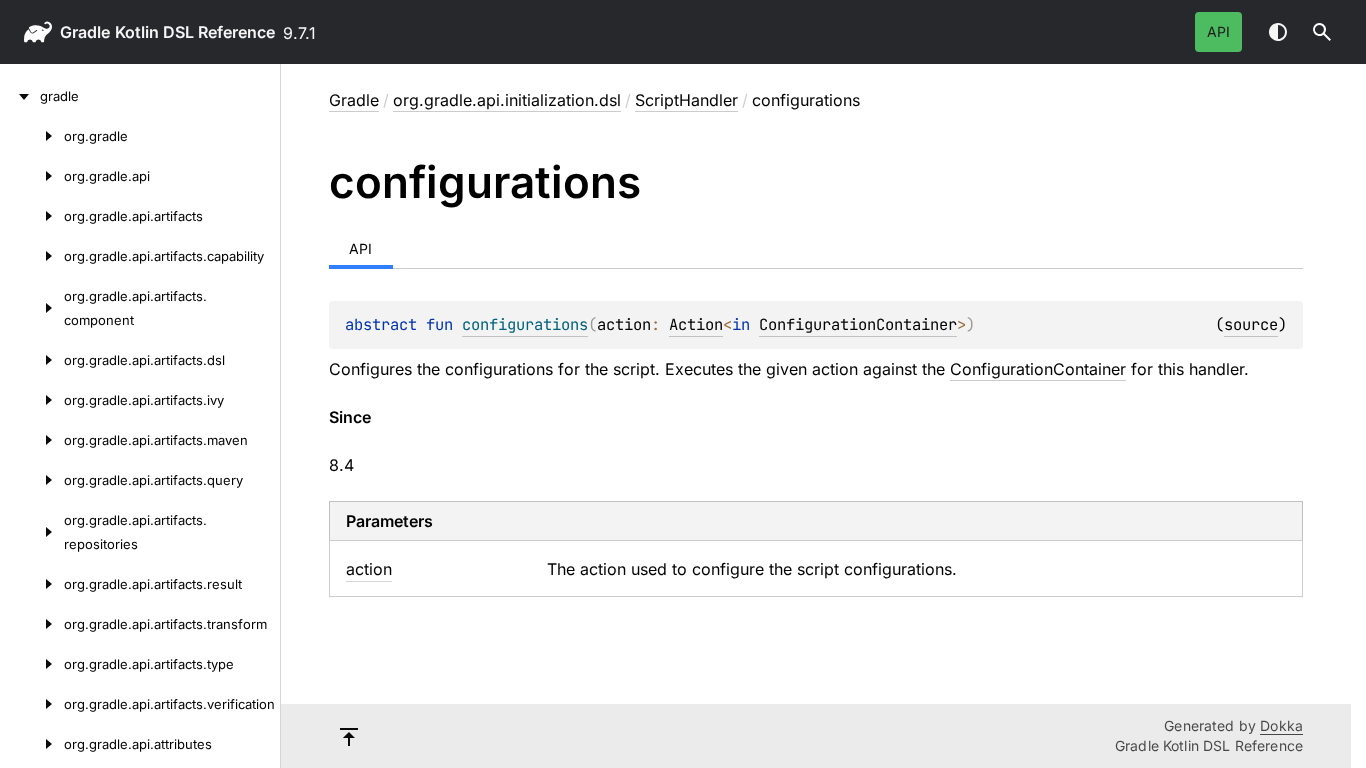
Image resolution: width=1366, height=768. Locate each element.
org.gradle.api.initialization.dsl (507, 100)
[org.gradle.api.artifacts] (32, 216)
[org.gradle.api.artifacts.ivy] (32, 400)
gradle (85, 32)
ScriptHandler (686, 100)
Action (696, 324)
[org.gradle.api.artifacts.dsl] (32, 360)
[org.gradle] (32, 136)
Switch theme (1278, 32)
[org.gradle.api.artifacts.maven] (32, 440)
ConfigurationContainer (858, 324)
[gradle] (20, 96)
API (1218, 31)
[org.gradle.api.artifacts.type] (32, 664)
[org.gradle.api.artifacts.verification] (32, 704)
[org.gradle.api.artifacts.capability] (32, 256)
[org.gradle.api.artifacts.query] (32, 480)
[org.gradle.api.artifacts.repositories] (32, 532)
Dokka (1281, 725)
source (1251, 324)
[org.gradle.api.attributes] (32, 744)
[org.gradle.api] (32, 176)
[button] (1322, 32)
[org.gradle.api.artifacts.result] (32, 584)
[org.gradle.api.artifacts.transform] (32, 624)
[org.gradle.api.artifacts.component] (32, 308)
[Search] (1322, 32)
